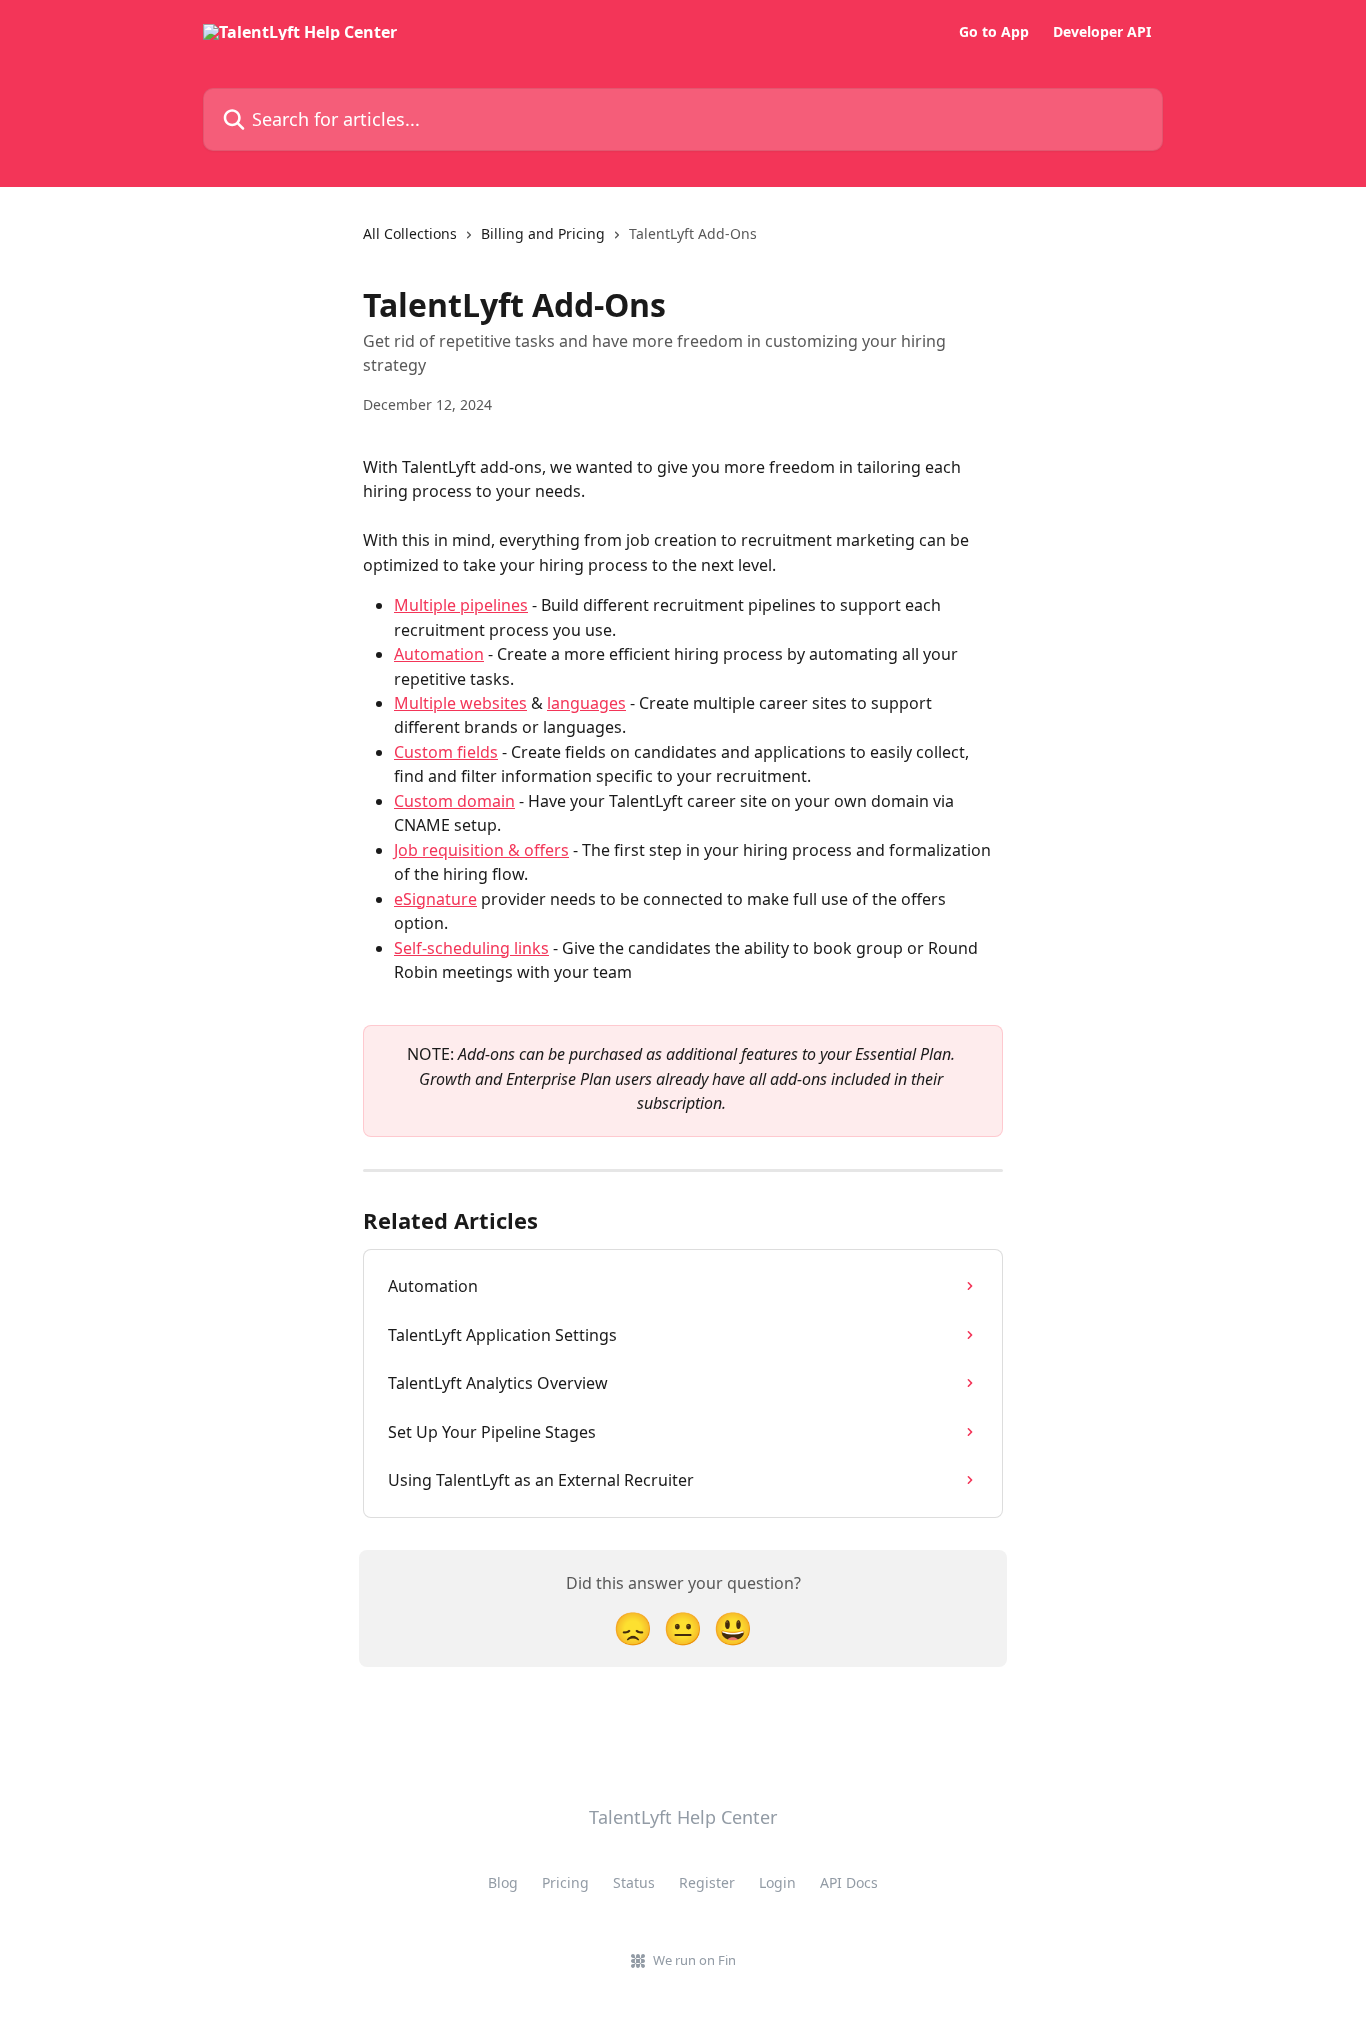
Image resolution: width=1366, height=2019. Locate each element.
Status (634, 1882)
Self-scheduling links (471, 948)
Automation (439, 654)
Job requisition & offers (481, 850)
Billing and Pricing (543, 233)
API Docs (849, 1882)
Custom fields (446, 752)
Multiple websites (460, 703)
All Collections (410, 233)
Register (707, 1882)
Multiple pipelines (461, 605)
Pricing (565, 1882)
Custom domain (454, 801)
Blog (503, 1882)
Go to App (994, 32)
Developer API (1102, 32)
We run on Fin (694, 1960)
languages (586, 703)
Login (777, 1882)
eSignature (435, 899)
